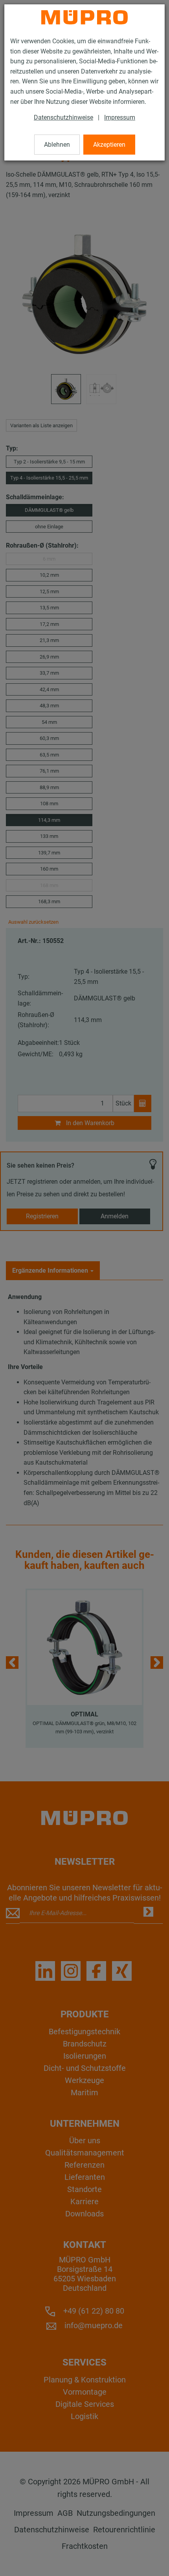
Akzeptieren (109, 145)
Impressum (120, 117)
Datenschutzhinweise (63, 117)
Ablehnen (57, 145)
